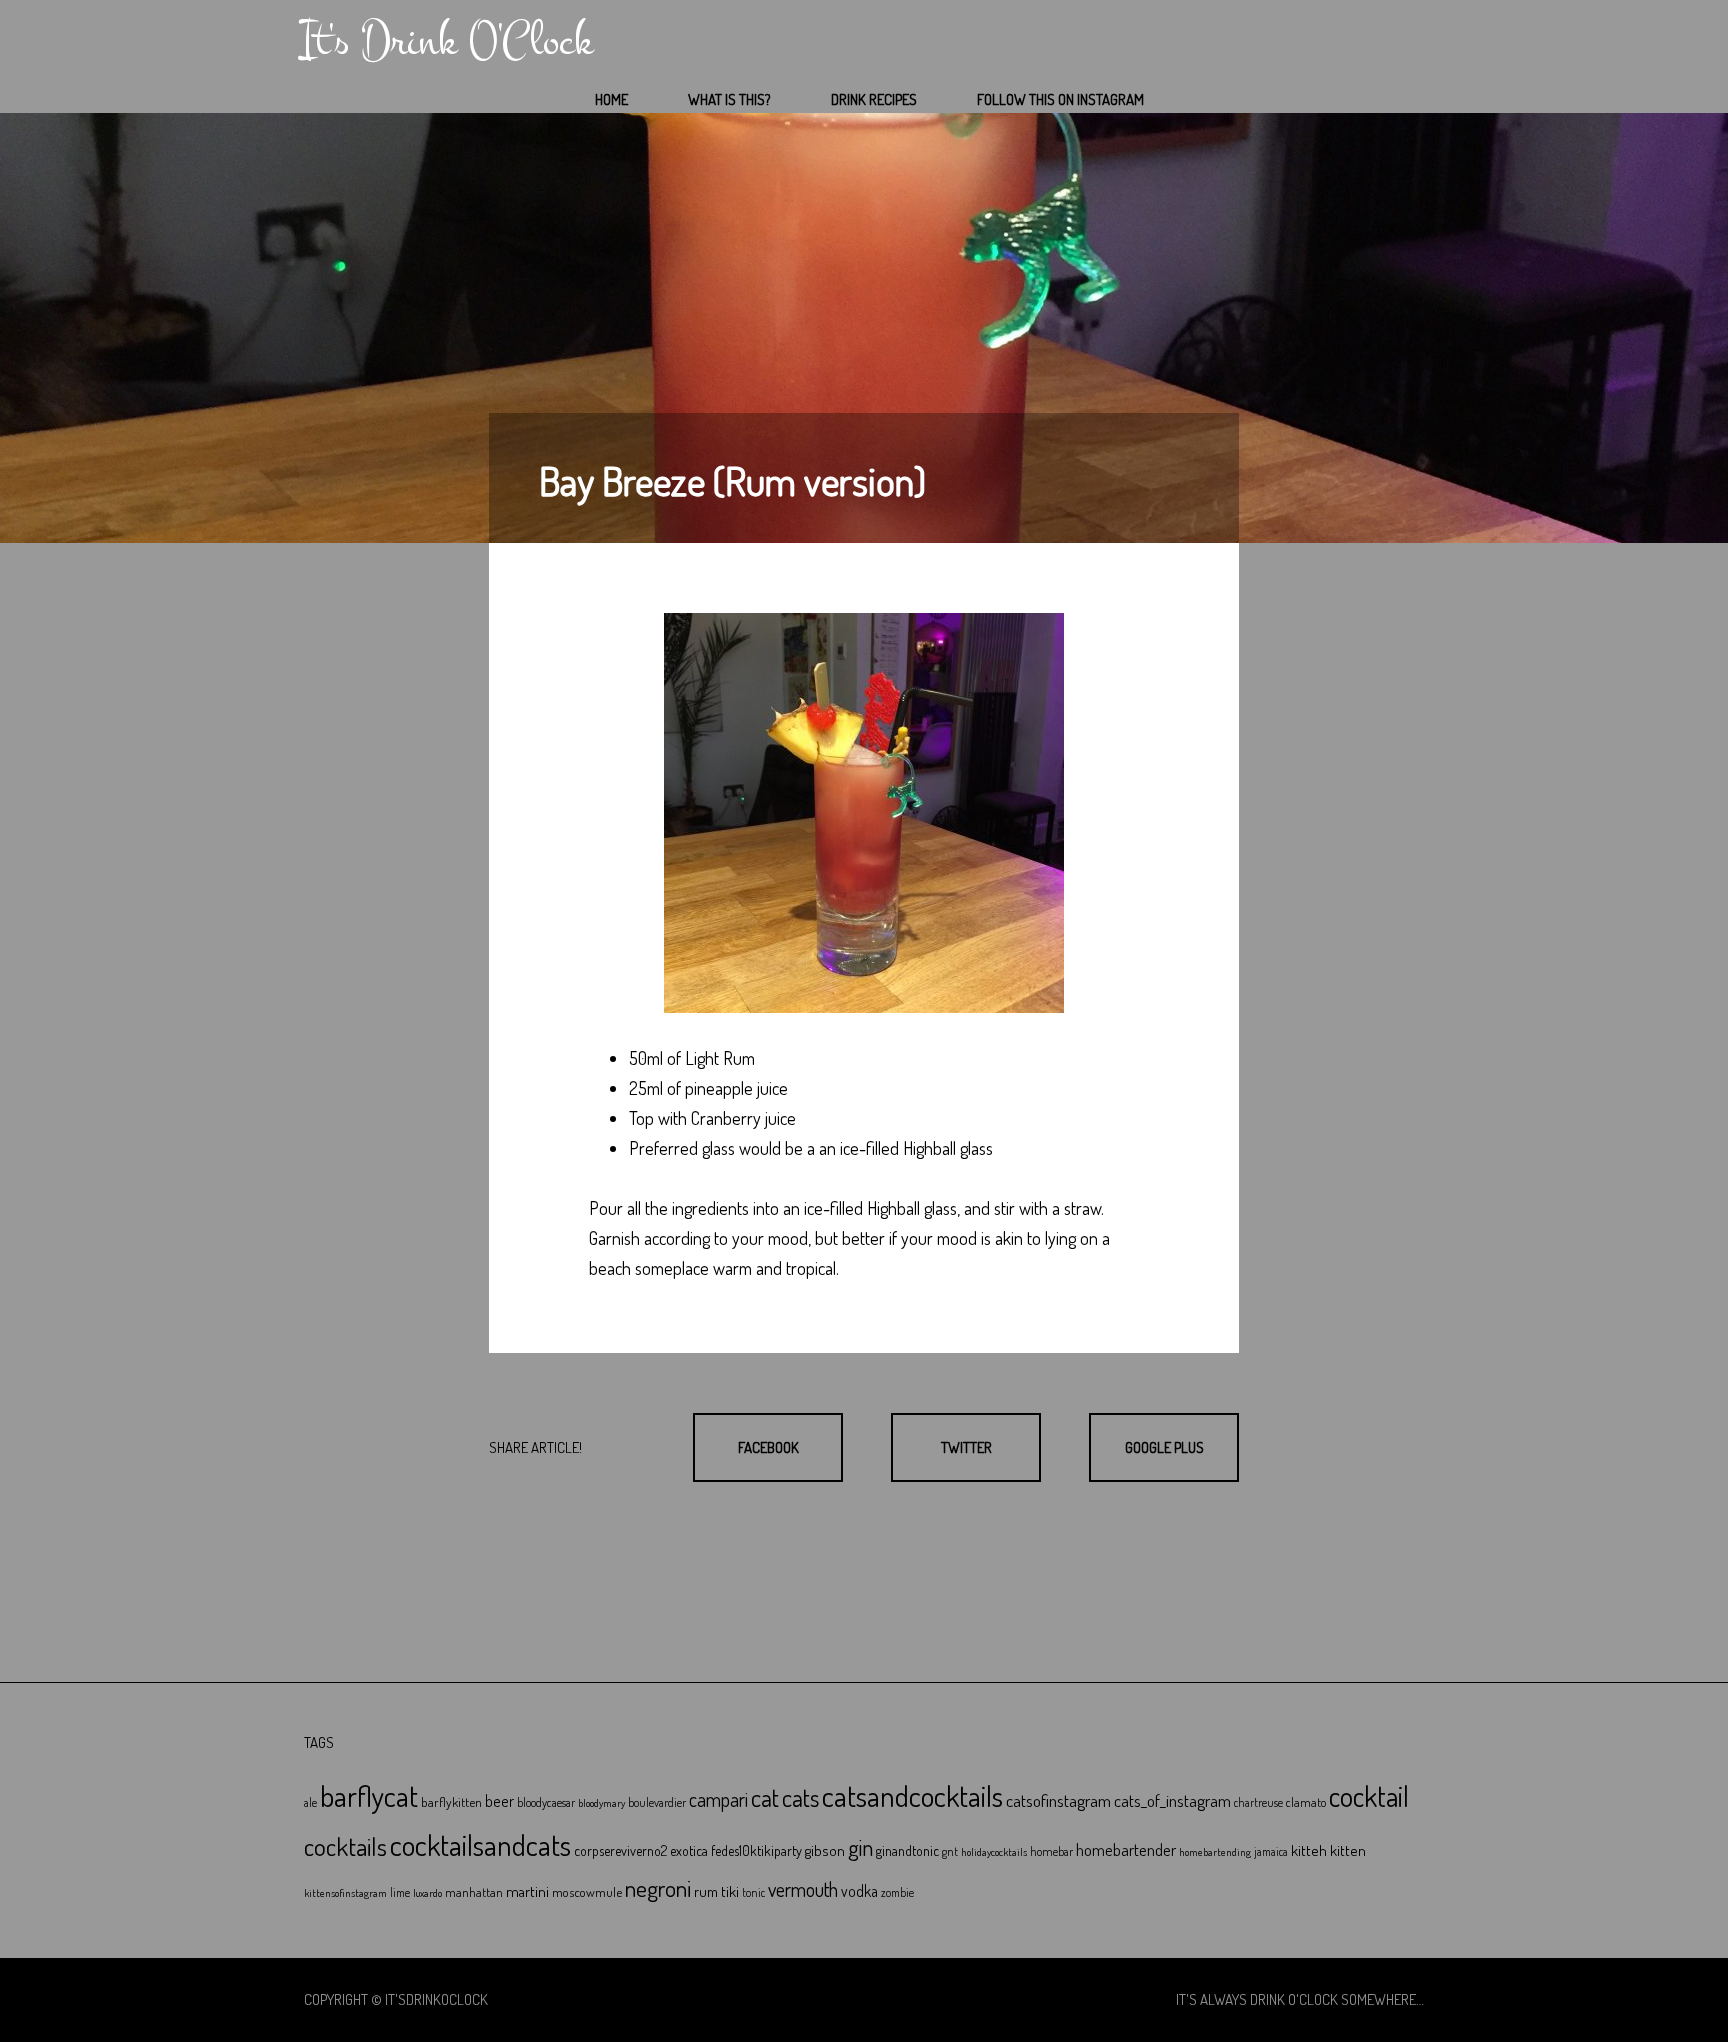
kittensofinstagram (345, 1893)
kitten (1348, 1850)
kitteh (1309, 1850)
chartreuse (1258, 1802)
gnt (950, 1851)
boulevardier (657, 1802)
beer (499, 1801)
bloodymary (601, 1803)
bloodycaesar (546, 1802)
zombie (897, 1892)
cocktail (1369, 1796)
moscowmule (587, 1891)
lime (400, 1892)
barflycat (369, 1795)
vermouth (803, 1889)
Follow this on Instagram (1060, 99)
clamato (1306, 1802)
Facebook (768, 1447)
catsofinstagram (1058, 1800)
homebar (1051, 1851)
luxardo (427, 1893)
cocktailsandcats (480, 1844)
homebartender (1126, 1849)
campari (718, 1799)
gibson (825, 1850)
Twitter (966, 1447)
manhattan (474, 1892)
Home (611, 99)
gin (860, 1847)
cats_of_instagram (1172, 1800)
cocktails (345, 1846)
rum (706, 1891)
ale (310, 1802)
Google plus (1164, 1447)
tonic (753, 1892)
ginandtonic (907, 1850)
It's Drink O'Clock (446, 41)
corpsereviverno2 (620, 1850)
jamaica (1271, 1851)
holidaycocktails (994, 1852)
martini (527, 1891)
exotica (689, 1850)
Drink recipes (874, 99)
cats (800, 1797)
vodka (859, 1891)
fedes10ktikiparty (756, 1850)
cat (765, 1797)
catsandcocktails (912, 1795)
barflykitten (451, 1801)
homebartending (1215, 1852)
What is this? (729, 99)
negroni (658, 1888)
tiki (730, 1891)
